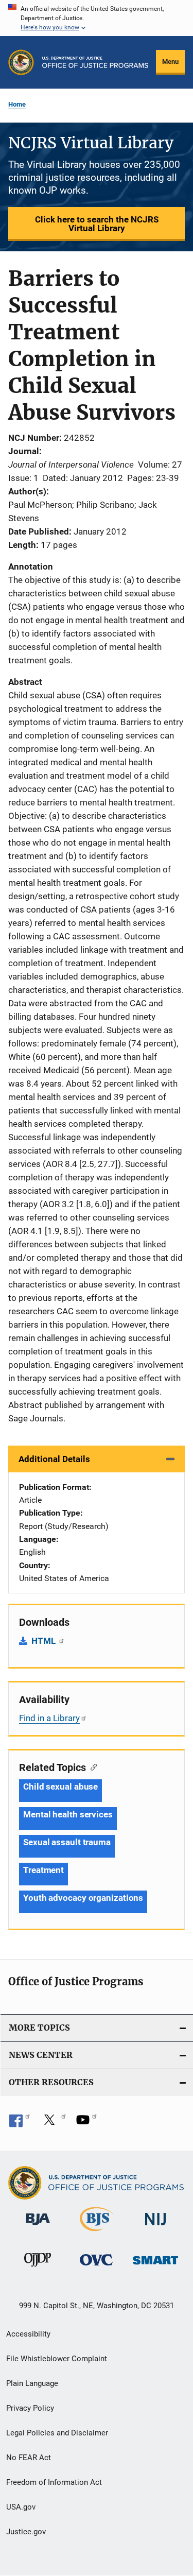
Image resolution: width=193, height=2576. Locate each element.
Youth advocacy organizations (83, 1898)
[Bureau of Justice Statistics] (97, 2233)
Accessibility (28, 2334)
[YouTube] (86, 2123)
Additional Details (54, 1459)
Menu (170, 62)
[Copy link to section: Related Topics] (91, 1766)
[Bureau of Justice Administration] (38, 2227)
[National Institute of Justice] (155, 2227)
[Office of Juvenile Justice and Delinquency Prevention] (38, 2269)
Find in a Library (49, 1718)
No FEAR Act (29, 2458)
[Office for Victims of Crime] (96, 2267)
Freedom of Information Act (54, 2482)
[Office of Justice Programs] (21, 62)
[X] (53, 2123)
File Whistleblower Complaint (57, 2359)
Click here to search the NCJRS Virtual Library (97, 224)
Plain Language (32, 2383)
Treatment (43, 1870)
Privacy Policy (30, 2408)
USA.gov (21, 2507)
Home (17, 104)
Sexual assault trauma (67, 1842)
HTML (45, 1641)
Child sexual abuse (60, 1787)
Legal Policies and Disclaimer (57, 2433)
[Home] (95, 62)
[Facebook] (20, 2123)
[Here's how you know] (97, 18)
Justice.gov (26, 2532)
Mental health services (68, 1814)
